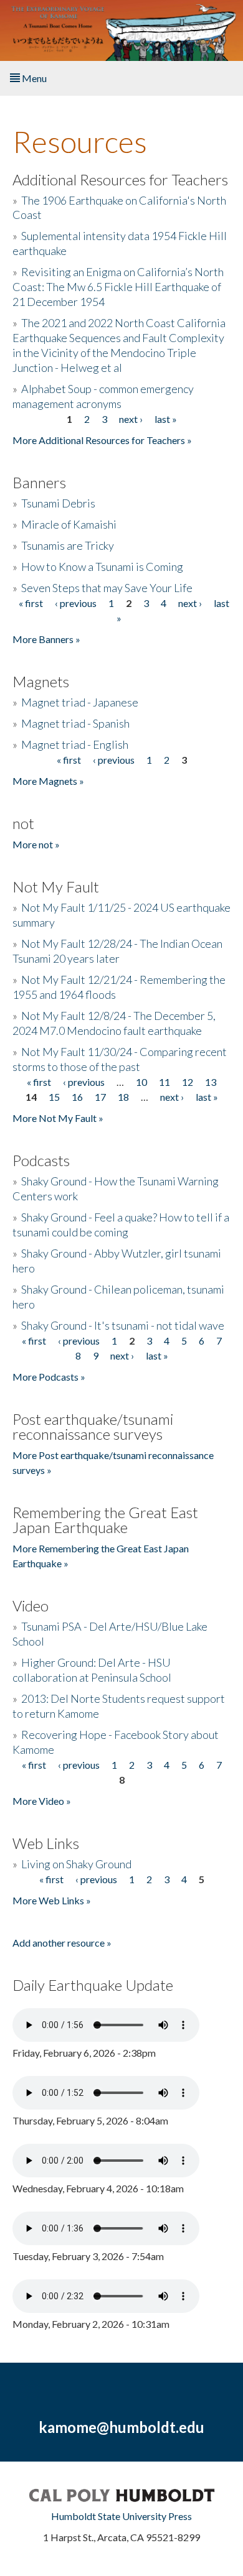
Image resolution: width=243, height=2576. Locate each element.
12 (188, 1082)
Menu (33, 78)
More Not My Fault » (58, 1118)
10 (141, 1082)
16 (77, 1097)
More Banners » (46, 639)
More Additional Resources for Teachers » (102, 440)
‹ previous (76, 603)
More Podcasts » (49, 1377)
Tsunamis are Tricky (68, 545)
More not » (36, 844)
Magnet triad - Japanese (80, 702)
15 (54, 1097)
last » (166, 419)
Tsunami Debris (58, 503)
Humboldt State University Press (121, 2516)
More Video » (42, 1801)
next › (131, 419)
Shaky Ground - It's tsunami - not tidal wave (123, 1325)
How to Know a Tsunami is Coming (102, 567)
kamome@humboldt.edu (121, 2427)
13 (211, 1082)
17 (100, 1097)
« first (31, 603)
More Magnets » (48, 781)
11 (164, 1082)
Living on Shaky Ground (76, 1864)
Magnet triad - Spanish (75, 723)
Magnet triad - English (75, 744)
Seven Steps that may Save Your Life (107, 588)
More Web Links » (52, 1900)
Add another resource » (62, 1943)
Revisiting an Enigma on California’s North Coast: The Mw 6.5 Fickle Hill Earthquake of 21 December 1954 (118, 287)
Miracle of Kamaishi (69, 524)
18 (123, 1097)
